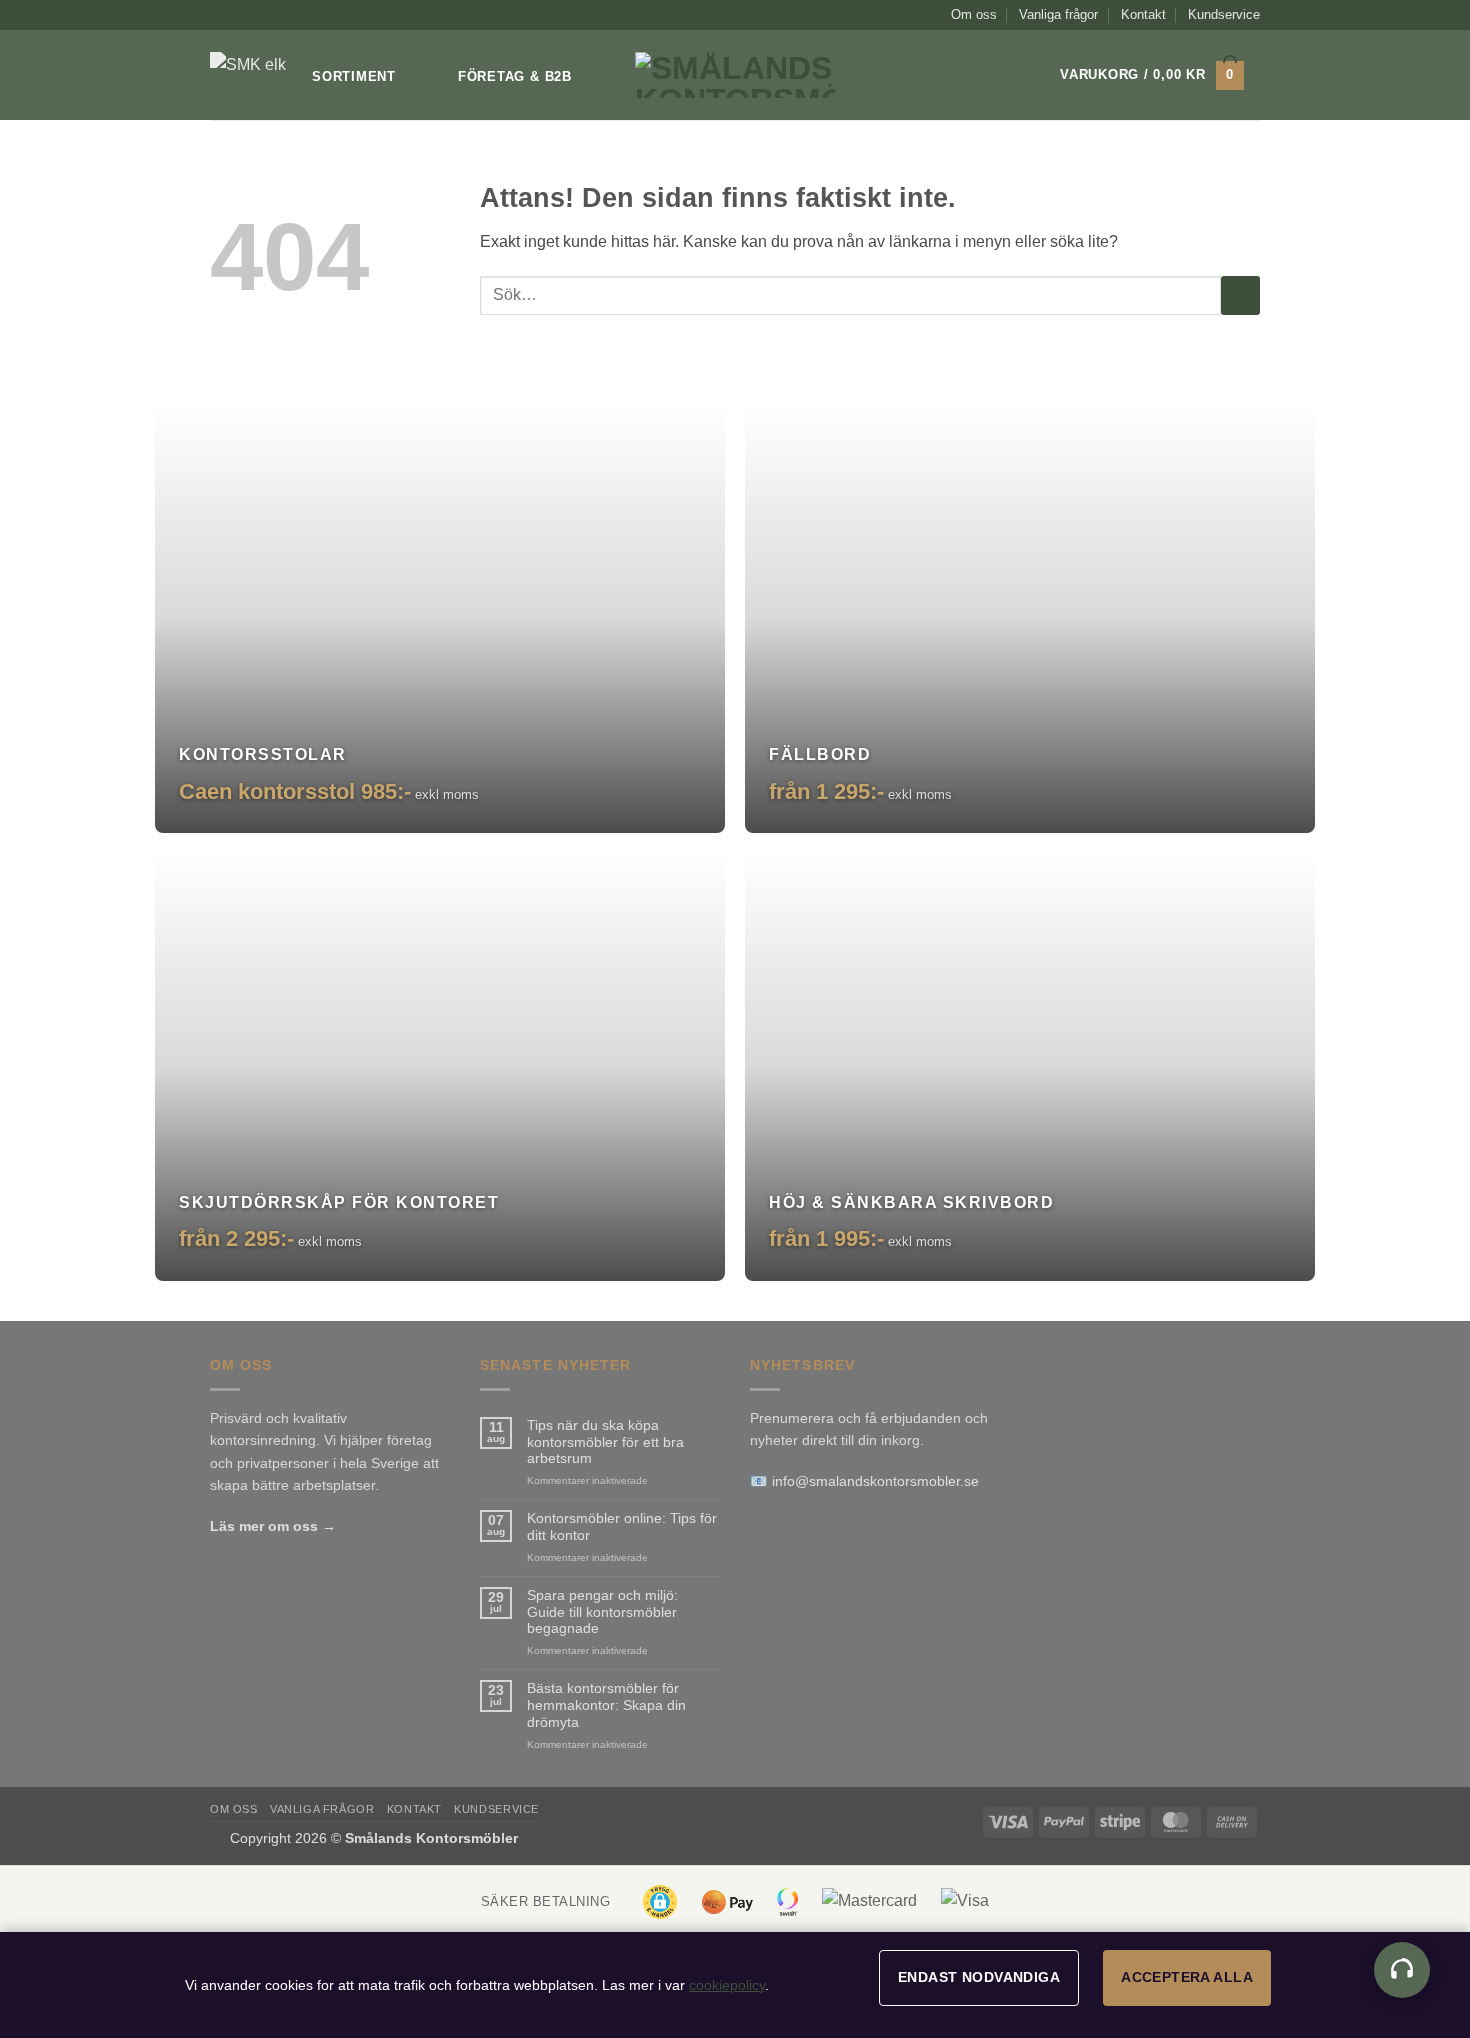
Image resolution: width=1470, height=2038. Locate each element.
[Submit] (1240, 295)
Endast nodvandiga (979, 1977)
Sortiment (354, 76)
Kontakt (1143, 14)
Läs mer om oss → (273, 1526)
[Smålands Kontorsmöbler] (253, 75)
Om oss (974, 14)
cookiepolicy (727, 1985)
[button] (1152, 76)
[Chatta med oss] (1402, 1970)
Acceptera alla (1187, 1977)
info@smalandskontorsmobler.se (875, 1481)
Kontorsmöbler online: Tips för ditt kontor (622, 1526)
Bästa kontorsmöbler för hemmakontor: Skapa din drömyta (606, 1705)
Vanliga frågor (1058, 14)
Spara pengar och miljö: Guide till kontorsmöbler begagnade (602, 1612)
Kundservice (1224, 14)
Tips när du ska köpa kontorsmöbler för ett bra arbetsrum (605, 1442)
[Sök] (1006, 76)
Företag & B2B (515, 76)
